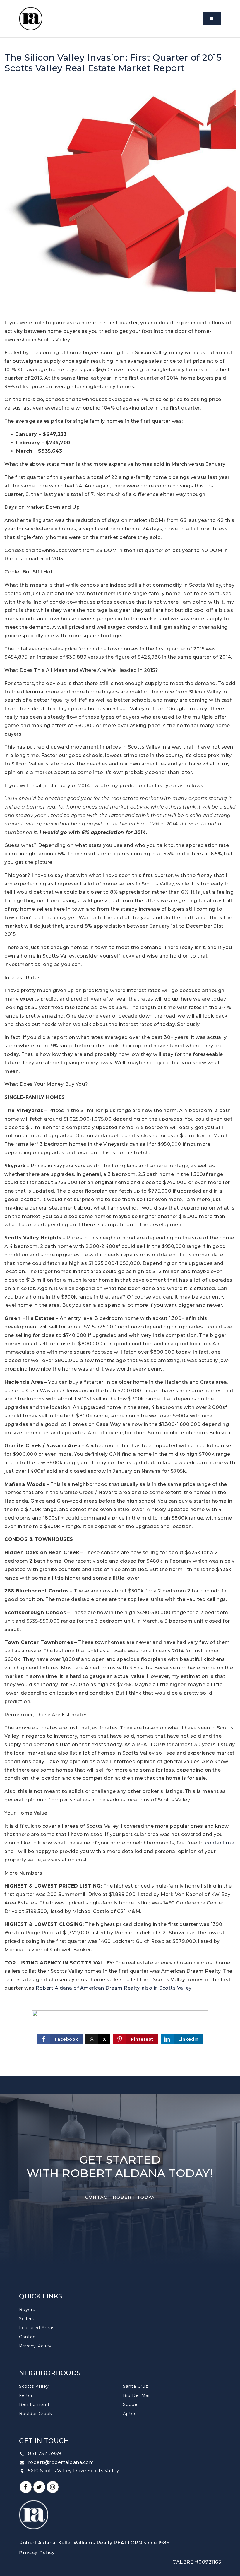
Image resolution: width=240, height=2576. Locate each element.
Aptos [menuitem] (130, 2414)
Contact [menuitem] (28, 2337)
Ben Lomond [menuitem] (34, 2404)
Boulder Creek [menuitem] (36, 2414)
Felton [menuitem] (26, 2395)
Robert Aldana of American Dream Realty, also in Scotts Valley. (114, 1988)
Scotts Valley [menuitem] (34, 2386)
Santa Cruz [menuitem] (136, 2386)
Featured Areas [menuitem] (37, 2328)
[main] (120, 1057)
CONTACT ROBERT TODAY (120, 2197)
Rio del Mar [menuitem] (137, 2395)
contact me (220, 1843)
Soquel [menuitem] (131, 2404)
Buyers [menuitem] (27, 2310)
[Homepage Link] (31, 18)
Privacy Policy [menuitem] (35, 2346)
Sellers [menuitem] (27, 2319)
